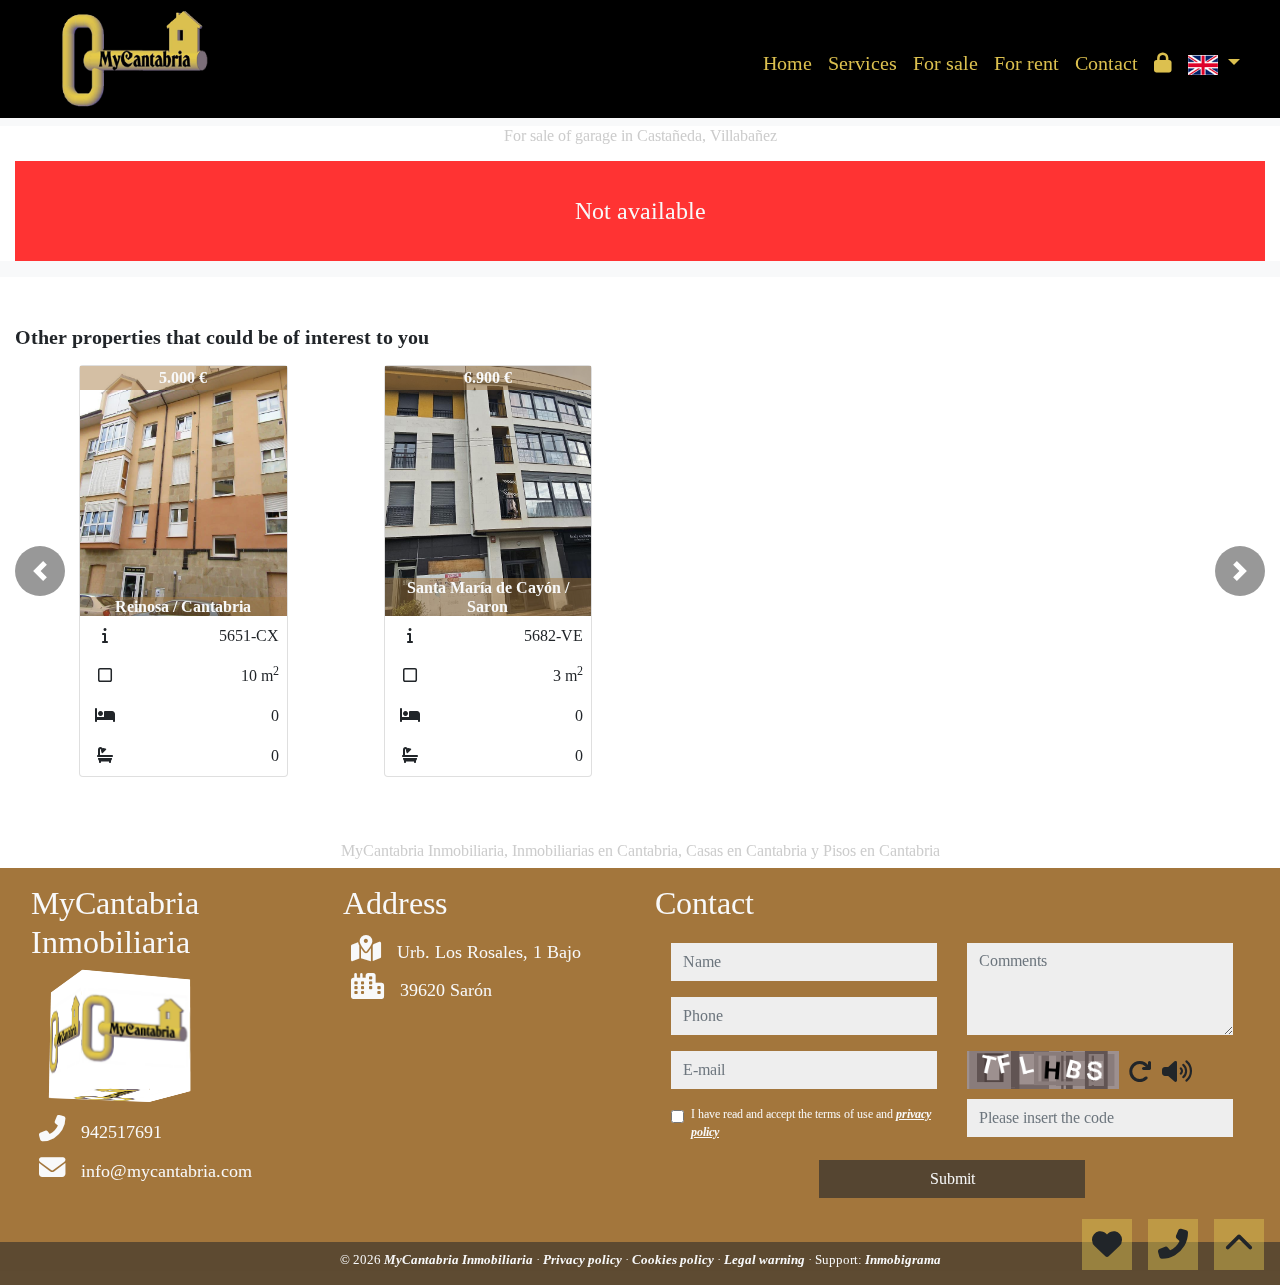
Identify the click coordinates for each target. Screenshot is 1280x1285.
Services (862, 63)
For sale (945, 63)
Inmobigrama (903, 1259)
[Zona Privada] (1163, 63)
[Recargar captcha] (1140, 1071)
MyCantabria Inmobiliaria (460, 1259)
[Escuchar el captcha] (1177, 1071)
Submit (952, 1178)
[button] (40, 571)
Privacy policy (584, 1259)
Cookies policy (674, 1259)
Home (787, 63)
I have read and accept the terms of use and (811, 1123)
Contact (1106, 63)
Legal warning (766, 1259)
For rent (1026, 63)
